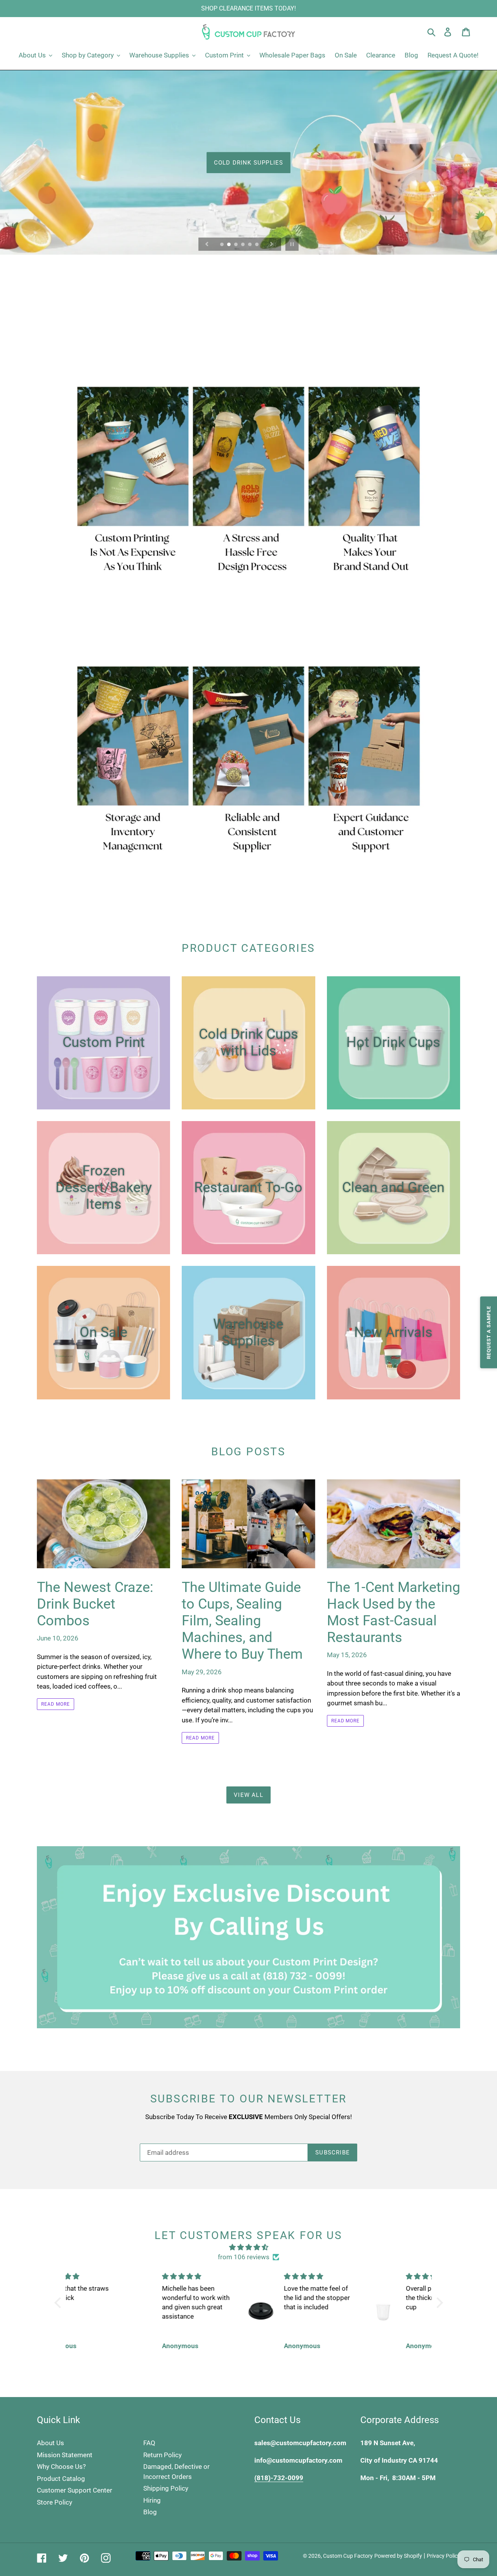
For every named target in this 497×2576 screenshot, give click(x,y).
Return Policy (162, 2455)
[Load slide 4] (243, 245)
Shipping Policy (166, 2488)
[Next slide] (272, 244)
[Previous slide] (207, 244)
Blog (150, 2512)
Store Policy (55, 2502)
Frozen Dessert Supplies (248, 162)
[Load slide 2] (229, 245)
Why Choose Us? (61, 2467)
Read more (56, 1704)
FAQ (149, 2443)
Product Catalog (61, 2479)
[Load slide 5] (250, 245)
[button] (59, 2302)
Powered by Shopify (398, 2556)
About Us (50, 2443)
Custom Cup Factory (348, 2556)
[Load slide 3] (236, 245)
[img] (249, 2247)
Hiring (152, 2500)
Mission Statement (65, 2455)
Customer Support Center (75, 2490)
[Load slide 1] (222, 245)
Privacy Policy (443, 2556)
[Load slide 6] (257, 245)
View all (248, 1795)
